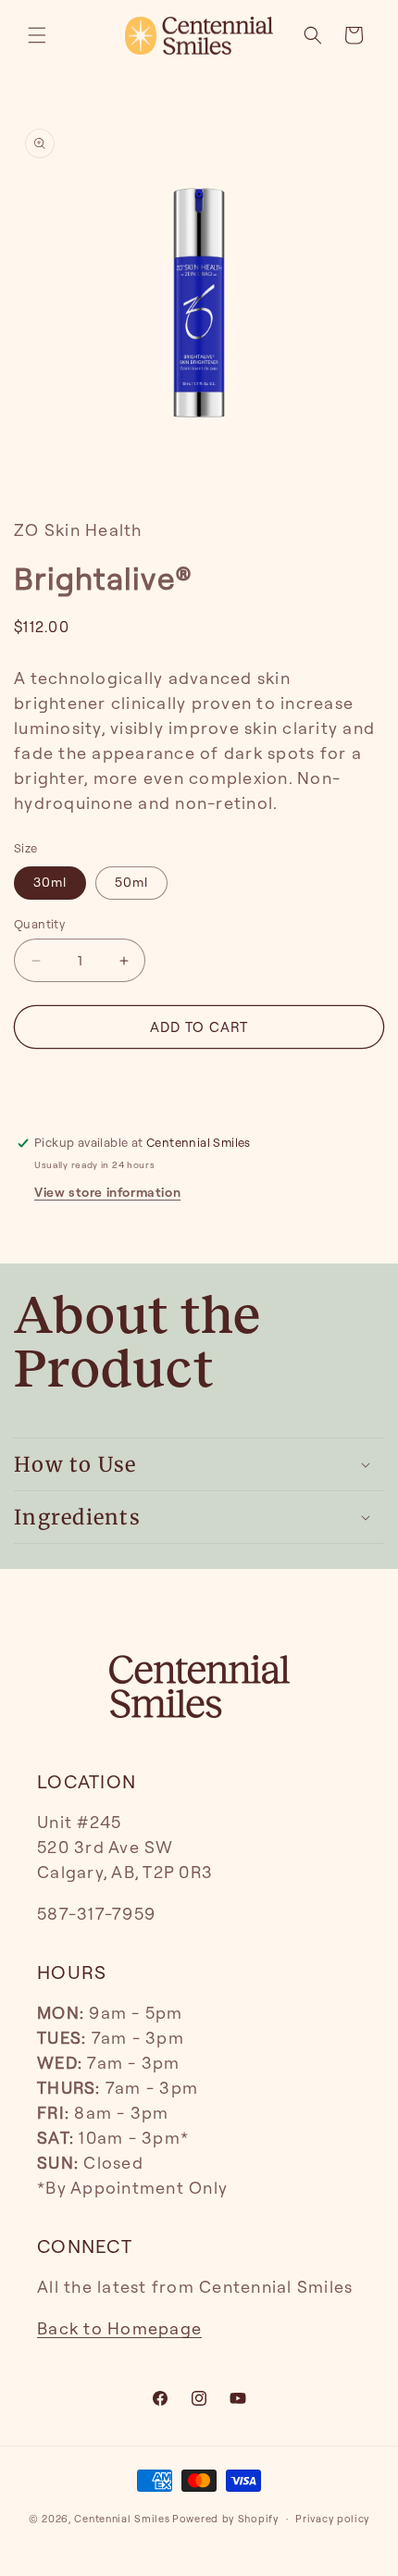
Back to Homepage (119, 2329)
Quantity (39, 924)
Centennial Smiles (122, 2519)
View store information (107, 1193)
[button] (37, 35)
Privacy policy (332, 2519)
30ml (50, 883)
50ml (131, 883)
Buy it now (199, 1080)
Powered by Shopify (225, 2519)
